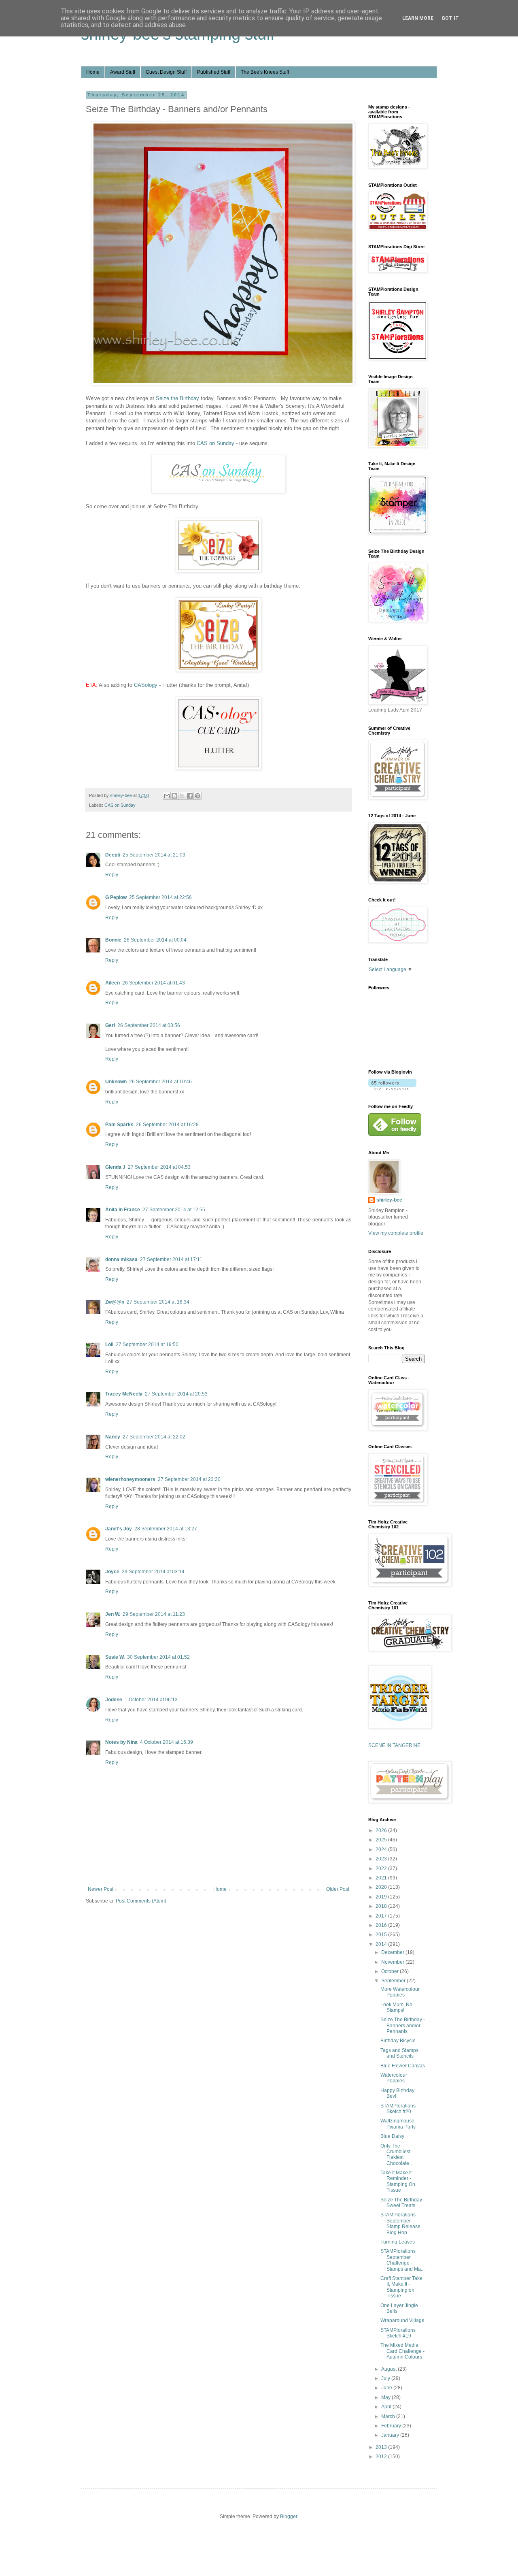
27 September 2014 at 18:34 (158, 1302)
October (391, 1971)
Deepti (113, 855)
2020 (382, 1887)
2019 (382, 1897)
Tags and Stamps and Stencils (399, 2053)
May (386, 2397)
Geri (110, 1025)
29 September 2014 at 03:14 (153, 1572)
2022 (382, 1869)
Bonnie (113, 940)
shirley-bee (389, 1200)
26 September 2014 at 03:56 (149, 1025)
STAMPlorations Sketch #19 (398, 2333)
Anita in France (123, 1210)
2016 (382, 1925)
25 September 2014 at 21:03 (154, 855)
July (386, 2378)
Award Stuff (123, 72)
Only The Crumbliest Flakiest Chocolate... (397, 2155)
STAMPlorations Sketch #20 (398, 2109)
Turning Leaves (398, 2242)
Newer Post (101, 1889)
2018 (382, 1906)
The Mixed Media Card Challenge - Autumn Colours (402, 2351)
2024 (382, 1849)
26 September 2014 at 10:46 (160, 1082)
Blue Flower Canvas (403, 2066)
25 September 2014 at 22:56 (160, 897)
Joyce (112, 1572)
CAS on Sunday (215, 443)
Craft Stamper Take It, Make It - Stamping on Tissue (401, 2287)
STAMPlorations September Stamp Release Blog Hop (400, 2223)
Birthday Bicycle (398, 2041)
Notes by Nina (121, 1742)
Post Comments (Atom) (141, 1901)
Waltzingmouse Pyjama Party (398, 2124)
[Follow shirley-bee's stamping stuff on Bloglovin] (392, 1088)
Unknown (116, 1082)
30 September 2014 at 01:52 (158, 1657)
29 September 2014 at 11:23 (154, 1614)
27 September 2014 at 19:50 (147, 1344)
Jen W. (113, 1614)
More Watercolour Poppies (400, 1992)
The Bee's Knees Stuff (265, 72)
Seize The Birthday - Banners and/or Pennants (403, 2025)
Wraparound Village (402, 2320)
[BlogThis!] (174, 796)
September (394, 1981)
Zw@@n (115, 1302)
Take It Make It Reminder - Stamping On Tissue (398, 2181)
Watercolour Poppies (394, 2078)
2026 (382, 1830)
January (391, 2435)
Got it (450, 18)
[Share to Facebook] (190, 796)
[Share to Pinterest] (197, 796)
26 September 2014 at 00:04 (155, 940)
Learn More (418, 18)
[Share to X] (182, 796)
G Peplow (116, 897)
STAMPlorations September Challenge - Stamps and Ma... (402, 2260)
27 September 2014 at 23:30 (189, 1479)
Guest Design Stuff (166, 72)
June (387, 2388)
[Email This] (167, 796)
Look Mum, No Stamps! (396, 2007)
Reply (112, 875)
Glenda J (115, 1167)
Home (93, 72)
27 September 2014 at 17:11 (171, 1259)
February (392, 2426)
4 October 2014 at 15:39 (167, 1742)
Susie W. (115, 1657)
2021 (382, 1878)
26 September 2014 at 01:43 (154, 983)
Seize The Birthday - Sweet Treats (403, 2203)
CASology (146, 685)
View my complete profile (396, 1233)
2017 (382, 1916)
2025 (382, 1840)
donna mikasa (121, 1259)
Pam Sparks (119, 1125)
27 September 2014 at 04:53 (159, 1167)
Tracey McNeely (124, 1394)
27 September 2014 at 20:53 (176, 1394)
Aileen (113, 983)
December (393, 1952)
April (387, 2407)
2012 (382, 2457)
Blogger (289, 2516)
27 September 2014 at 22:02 (154, 1437)
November (393, 1962)
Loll (109, 1344)
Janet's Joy (119, 1529)
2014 (382, 1944)
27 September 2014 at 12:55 (174, 1210)
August (390, 2369)
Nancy (113, 1437)
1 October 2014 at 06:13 (151, 1700)
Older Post (338, 1889)
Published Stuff (214, 72)
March (389, 2416)
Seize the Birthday (177, 398)
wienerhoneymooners (130, 1479)
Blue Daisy (392, 2136)
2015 (382, 1935)
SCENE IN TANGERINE (394, 1745)
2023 (382, 1859)
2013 (382, 2447)
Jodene (114, 1700)
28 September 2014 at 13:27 (166, 1529)
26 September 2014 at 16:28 (167, 1125)
